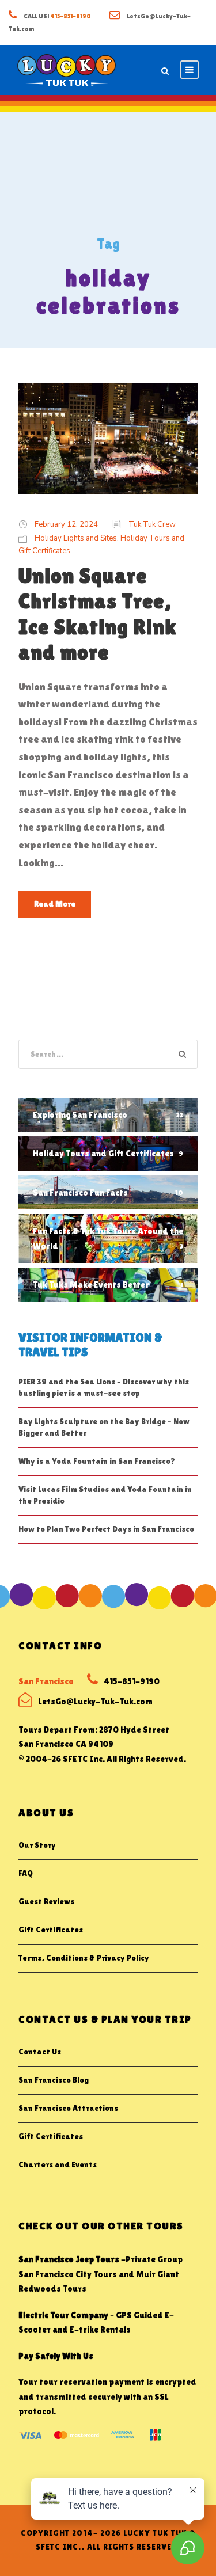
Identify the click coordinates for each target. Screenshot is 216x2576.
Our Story (37, 1845)
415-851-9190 (71, 16)
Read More (55, 904)
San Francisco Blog (54, 2080)
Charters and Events (58, 2164)
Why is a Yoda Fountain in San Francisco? (97, 1461)
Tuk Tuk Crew (152, 524)
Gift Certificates (51, 1930)
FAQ (26, 1873)
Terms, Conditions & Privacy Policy (84, 1958)
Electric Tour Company (63, 2315)
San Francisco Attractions (68, 2108)
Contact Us (40, 2052)
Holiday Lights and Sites (76, 538)
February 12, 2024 (66, 524)
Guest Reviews (46, 1901)
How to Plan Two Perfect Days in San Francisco (106, 1529)
